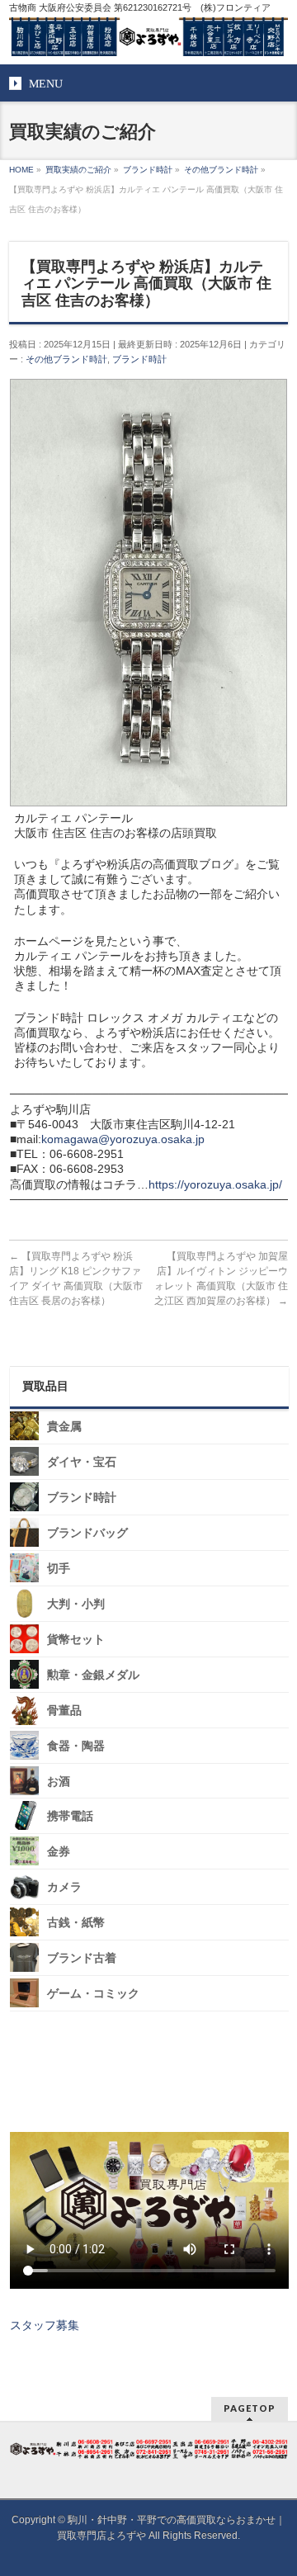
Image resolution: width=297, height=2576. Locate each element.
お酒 (59, 1781)
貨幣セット (76, 1640)
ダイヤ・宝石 (82, 1462)
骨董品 (64, 1711)
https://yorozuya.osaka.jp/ (215, 1184)
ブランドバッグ (87, 1533)
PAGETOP (250, 2408)
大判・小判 (76, 1604)
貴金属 (64, 1427)
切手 (59, 1569)
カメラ (64, 1887)
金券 (59, 1852)
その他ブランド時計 (66, 359)
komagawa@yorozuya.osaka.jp (123, 1139)
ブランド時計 (139, 359)
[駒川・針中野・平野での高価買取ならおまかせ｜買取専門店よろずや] (148, 37)
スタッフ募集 (45, 2325)
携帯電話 (70, 1816)
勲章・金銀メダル (93, 1675)
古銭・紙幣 (76, 1923)
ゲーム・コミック (93, 1994)
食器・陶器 (76, 1746)
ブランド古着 (82, 1958)
